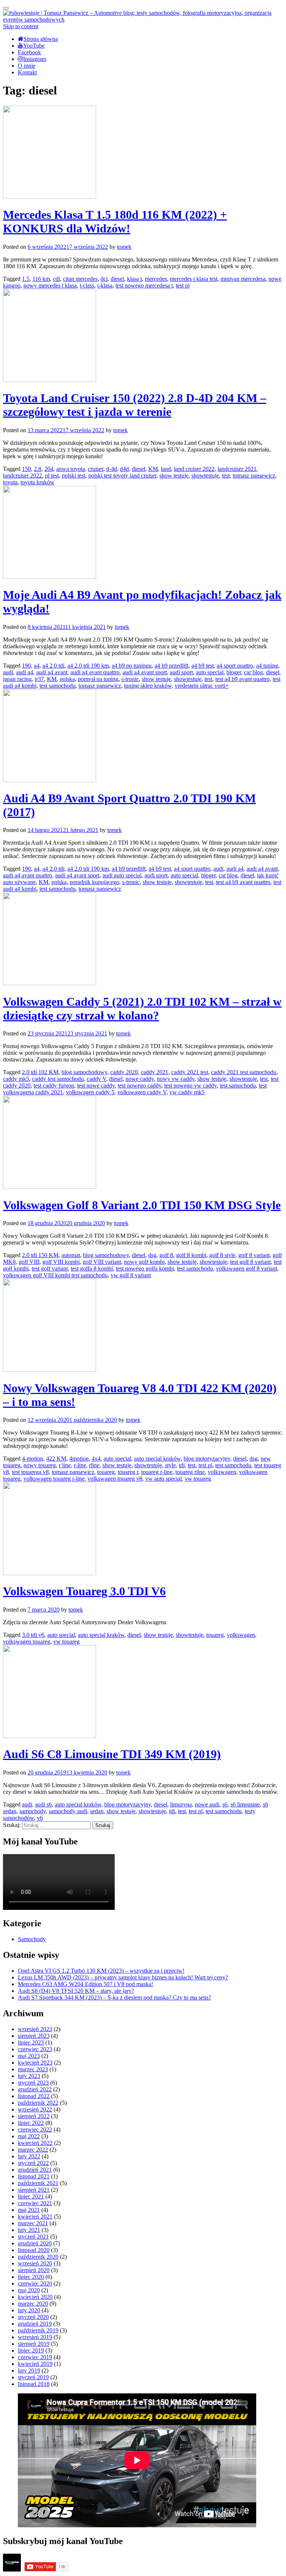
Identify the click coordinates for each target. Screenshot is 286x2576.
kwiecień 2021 (35, 2217)
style (170, 1465)
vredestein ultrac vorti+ (202, 686)
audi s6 (43, 1804)
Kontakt (27, 72)
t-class (87, 285)
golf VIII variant (102, 1262)
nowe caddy (140, 1079)
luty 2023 (29, 2076)
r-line (80, 1465)
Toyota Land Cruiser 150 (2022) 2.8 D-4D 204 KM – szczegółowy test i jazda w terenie (135, 405)
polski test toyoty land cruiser (122, 476)
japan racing (17, 679)
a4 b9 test (203, 666)
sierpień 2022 (34, 2116)
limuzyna (181, 1804)
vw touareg (198, 1479)
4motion (79, 1459)
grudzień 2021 (35, 2170)
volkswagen (222, 1472)
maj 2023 (29, 2056)
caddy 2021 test (190, 1072)
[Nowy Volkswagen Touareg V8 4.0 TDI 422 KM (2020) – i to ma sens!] (50, 1370)
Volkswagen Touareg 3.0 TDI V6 (84, 1591)
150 (26, 469)
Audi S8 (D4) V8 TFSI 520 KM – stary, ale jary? (76, 1991)
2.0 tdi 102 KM (40, 1072)
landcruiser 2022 (23, 476)
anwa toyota (71, 469)
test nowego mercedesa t (144, 285)
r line (65, 1465)
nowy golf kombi (144, 1262)
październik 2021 (38, 2183)
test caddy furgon (54, 1085)
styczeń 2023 (33, 2083)
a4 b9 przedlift (171, 666)
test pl (183, 285)
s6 (225, 1804)
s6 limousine (245, 1804)
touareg (106, 1472)
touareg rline (190, 1472)
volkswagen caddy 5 (90, 1092)
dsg (152, 1255)
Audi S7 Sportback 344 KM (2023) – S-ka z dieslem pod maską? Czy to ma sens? (115, 1997)
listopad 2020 (34, 2250)
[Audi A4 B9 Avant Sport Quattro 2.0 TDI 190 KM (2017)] (50, 780)
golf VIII (29, 1262)
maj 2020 (29, 2290)
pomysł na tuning (98, 679)
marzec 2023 (33, 2069)
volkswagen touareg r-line (54, 1479)
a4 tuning (267, 666)
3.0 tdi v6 (33, 1635)
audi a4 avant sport (145, 672)
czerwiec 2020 (35, 2283)
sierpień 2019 (34, 2344)
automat (71, 1255)
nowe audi (207, 1804)
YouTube (34, 46)
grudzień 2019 (35, 2324)
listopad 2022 (34, 2096)
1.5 (26, 279)
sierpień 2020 (34, 2270)
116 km (41, 279)
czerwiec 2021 (35, 2203)
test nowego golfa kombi (145, 1268)
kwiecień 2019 (35, 2364)
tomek (124, 247)
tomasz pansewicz (254, 476)
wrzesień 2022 (35, 2109)
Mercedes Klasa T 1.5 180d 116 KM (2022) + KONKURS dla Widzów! (115, 221)
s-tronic (130, 679)
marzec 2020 (33, 2304)
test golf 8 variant (250, 1262)
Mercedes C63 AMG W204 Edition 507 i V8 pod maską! (85, 1984)
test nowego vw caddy (190, 1085)
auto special (210, 672)
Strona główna (41, 39)
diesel (117, 279)
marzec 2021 (33, 2223)
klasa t (134, 279)
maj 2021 (29, 2210)
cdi (56, 279)
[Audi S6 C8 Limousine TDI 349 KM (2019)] (50, 1736)
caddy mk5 (16, 1079)
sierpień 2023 (34, 2036)
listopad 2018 (34, 2384)
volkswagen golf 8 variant (247, 1268)
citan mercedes (80, 279)
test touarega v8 (30, 1472)
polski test (74, 476)
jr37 (39, 679)
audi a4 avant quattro (95, 672)
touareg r (128, 1472)
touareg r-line (157, 1472)
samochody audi (68, 1811)
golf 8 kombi (191, 1255)
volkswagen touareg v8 (115, 1479)
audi (8, 672)
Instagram (35, 59)
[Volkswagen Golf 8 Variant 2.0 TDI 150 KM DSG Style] (50, 1187)
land (166, 469)
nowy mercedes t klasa (50, 285)
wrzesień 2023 (35, 2029)
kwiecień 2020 (35, 2297)
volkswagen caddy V (142, 1092)
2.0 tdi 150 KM (40, 1255)
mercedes (156, 279)
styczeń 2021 (33, 2237)
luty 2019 (29, 2371)
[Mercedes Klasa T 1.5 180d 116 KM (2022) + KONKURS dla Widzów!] (50, 197)
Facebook (29, 52)
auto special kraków (157, 1459)
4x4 (96, 1459)
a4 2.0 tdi (53, 666)
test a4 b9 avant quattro (242, 679)
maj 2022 (29, 2136)
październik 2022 (38, 2103)
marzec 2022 (33, 2150)
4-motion (33, 1459)
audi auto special (122, 875)
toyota (10, 482)
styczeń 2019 (33, 2377)
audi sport (181, 672)
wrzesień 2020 (35, 2263)
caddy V (96, 1079)
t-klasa (105, 285)
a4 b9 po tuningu (132, 666)
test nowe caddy (96, 1085)
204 (49, 469)
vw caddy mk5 (187, 1092)
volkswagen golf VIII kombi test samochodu (55, 1275)
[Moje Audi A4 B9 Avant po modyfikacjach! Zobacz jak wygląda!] (50, 577)
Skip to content (21, 26)
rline (94, 1465)
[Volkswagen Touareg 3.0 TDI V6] (50, 1573)
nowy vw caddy (176, 1079)
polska (67, 679)
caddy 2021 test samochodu (244, 1072)
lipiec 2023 (31, 2042)
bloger (234, 672)
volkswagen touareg (27, 1642)
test (226, 476)
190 (26, 666)
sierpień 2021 (34, 2190)
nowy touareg (40, 1465)
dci (104, 279)
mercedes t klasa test (194, 279)
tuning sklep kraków (148, 686)
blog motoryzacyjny (207, 1459)
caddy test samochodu (58, 1079)
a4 (37, 666)
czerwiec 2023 (35, 2049)
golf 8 (166, 1255)
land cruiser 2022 (194, 469)
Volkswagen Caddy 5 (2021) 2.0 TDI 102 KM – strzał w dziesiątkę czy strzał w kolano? (142, 1008)
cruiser (96, 469)
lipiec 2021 (31, 2196)
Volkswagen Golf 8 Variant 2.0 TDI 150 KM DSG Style (142, 1205)
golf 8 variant (254, 1255)
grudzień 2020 (35, 2243)
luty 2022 (29, 2156)
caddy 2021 (155, 1072)
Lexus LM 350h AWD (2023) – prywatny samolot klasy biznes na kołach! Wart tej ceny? (123, 1977)
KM (153, 469)
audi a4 (25, 672)
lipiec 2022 (31, 2123)
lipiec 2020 (31, 2277)
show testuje (174, 476)
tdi (182, 1465)
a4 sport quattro (235, 666)
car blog (253, 672)
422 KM (56, 1459)
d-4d (112, 469)
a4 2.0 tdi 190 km (88, 666)
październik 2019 (38, 2330)
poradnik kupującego (94, 882)
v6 (40, 1818)
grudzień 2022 (35, 2089)
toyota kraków (37, 482)
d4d (124, 469)
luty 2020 (29, 2310)
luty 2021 (29, 2230)
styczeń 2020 (33, 2317)
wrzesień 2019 (35, 2337)
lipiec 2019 (31, 2350)
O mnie (27, 66)
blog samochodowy (84, 1072)
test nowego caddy (139, 1085)
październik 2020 (38, 2257)
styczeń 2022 (33, 2163)
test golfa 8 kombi (92, 1268)
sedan (97, 1811)
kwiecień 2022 (35, 2143)
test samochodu (58, 686)
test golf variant (50, 1268)
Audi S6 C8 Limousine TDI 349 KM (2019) (112, 1754)
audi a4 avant (52, 672)
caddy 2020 (124, 1072)
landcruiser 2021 (237, 469)
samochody (33, 1811)
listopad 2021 (34, 2176)
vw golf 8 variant (131, 1275)
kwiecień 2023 (35, 2063)
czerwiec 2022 (35, 2129)
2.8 (38, 469)
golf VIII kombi (61, 1262)
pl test (52, 476)
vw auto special (163, 1479)
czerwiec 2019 (35, 2357)
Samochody (32, 1939)
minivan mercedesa (243, 279)
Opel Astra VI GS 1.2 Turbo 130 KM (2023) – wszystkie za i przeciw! (101, 1971)
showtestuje (205, 476)
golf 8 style (222, 1255)
